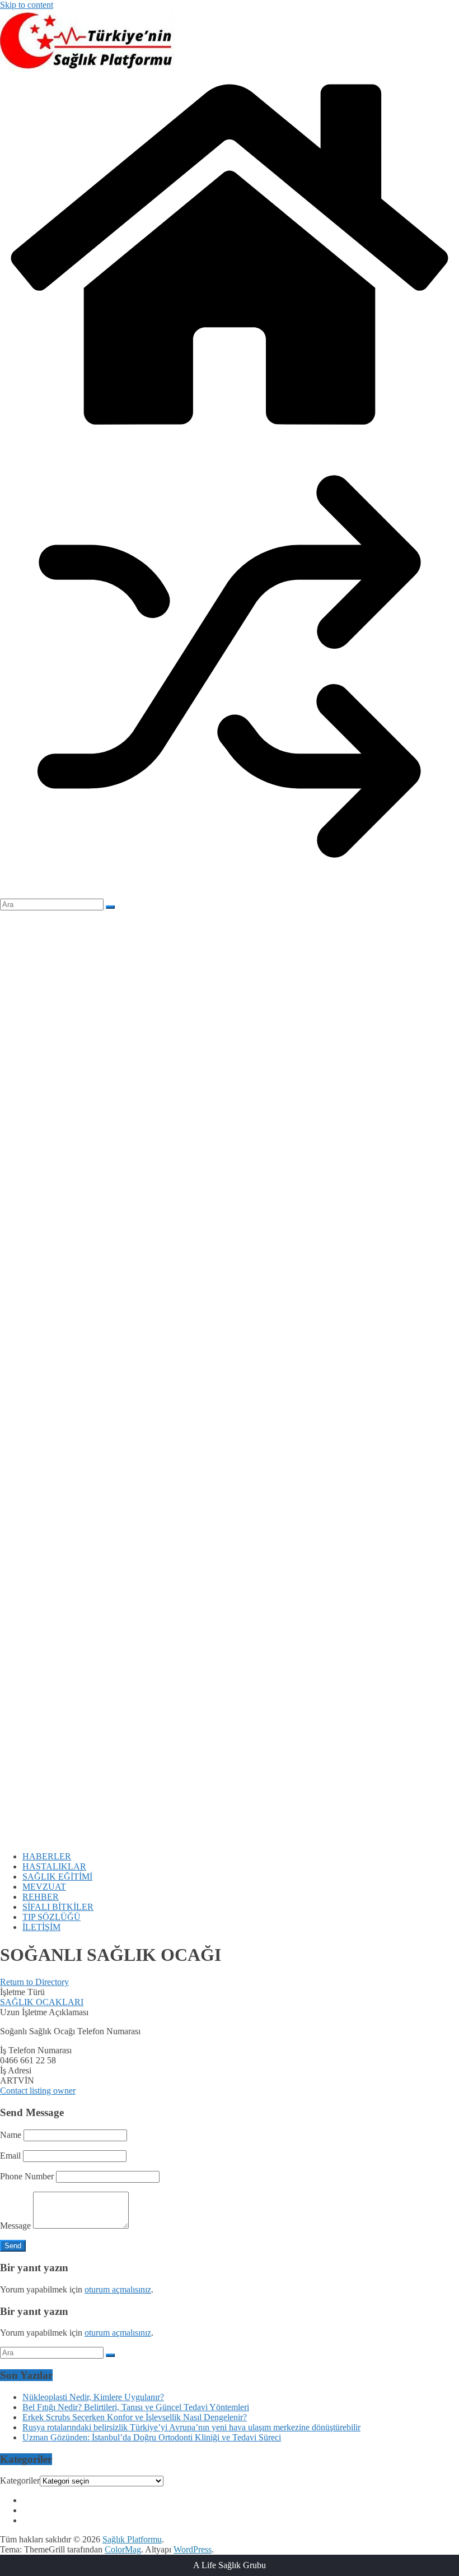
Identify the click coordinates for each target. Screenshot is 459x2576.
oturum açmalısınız (118, 2289)
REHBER (41, 1897)
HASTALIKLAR (54, 1866)
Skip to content (27, 5)
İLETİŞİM (41, 1927)
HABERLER (47, 1856)
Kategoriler (20, 2480)
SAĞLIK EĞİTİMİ (57, 1877)
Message (15, 2226)
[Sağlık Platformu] (230, 432)
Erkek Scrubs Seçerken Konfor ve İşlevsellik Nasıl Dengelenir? (135, 2417)
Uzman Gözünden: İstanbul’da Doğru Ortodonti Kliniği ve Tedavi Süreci (152, 2437)
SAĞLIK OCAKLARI (42, 2002)
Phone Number (27, 2176)
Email (10, 2156)
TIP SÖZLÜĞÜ (51, 1917)
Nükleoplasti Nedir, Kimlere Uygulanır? (93, 2397)
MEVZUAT (44, 1887)
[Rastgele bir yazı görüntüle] (230, 893)
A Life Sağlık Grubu (230, 2565)
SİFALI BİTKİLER (58, 1907)
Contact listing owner (38, 2091)
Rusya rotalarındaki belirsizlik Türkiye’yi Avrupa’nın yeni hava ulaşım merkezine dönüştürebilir (191, 2427)
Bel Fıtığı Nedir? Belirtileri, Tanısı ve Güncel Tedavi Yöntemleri (136, 2407)
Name (11, 2135)
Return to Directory (34, 1982)
